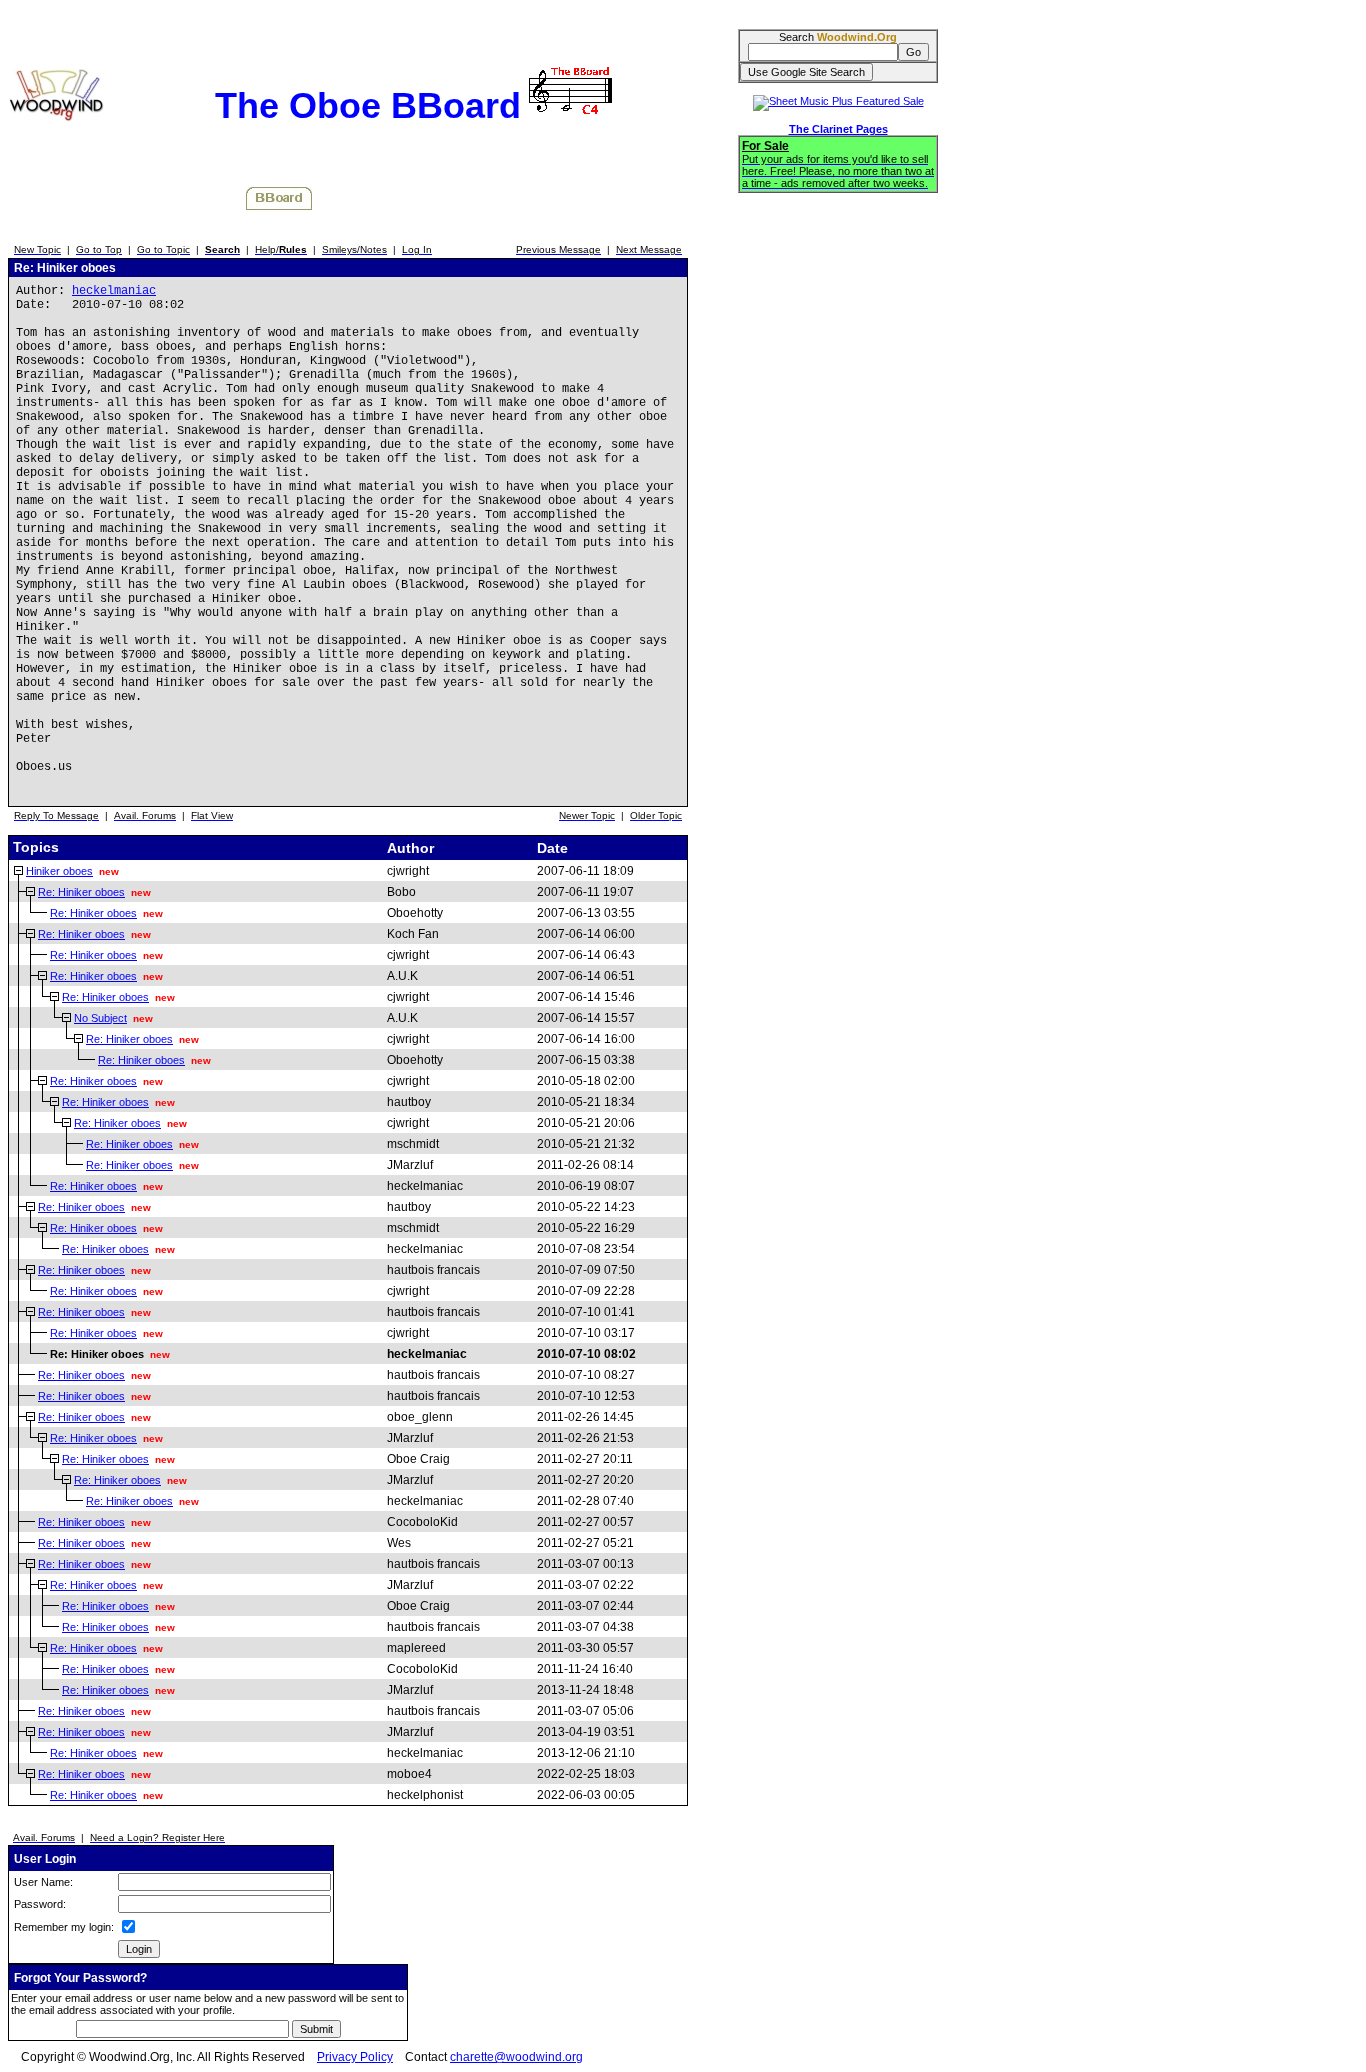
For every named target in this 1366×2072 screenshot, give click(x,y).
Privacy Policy (355, 2057)
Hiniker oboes (59, 871)
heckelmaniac (114, 291)
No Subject (100, 1018)
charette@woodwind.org (516, 2057)
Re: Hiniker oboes (81, 892)
